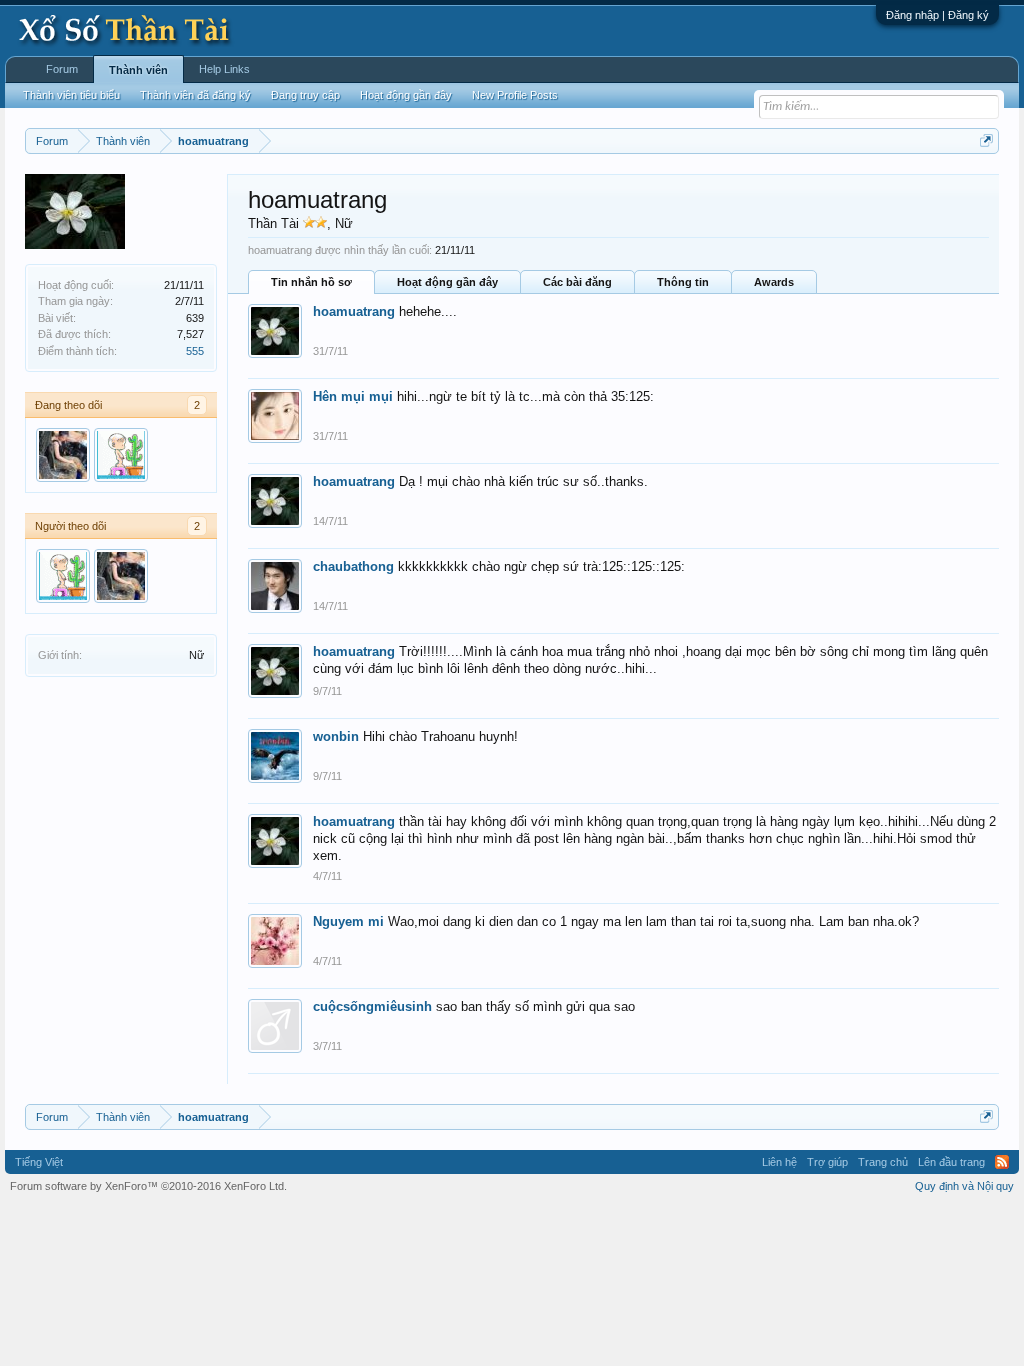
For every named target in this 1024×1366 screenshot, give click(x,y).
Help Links (224, 69)
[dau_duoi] (63, 455)
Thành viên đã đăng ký (195, 95)
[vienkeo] (121, 455)
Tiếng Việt (39, 1162)
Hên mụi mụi (353, 396)
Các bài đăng (577, 282)
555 (195, 351)
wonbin (336, 736)
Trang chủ (883, 1162)
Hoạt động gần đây (447, 282)
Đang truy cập (305, 95)
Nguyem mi (348, 921)
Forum (62, 69)
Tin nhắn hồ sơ (311, 282)
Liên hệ (779, 1162)
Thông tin (683, 282)
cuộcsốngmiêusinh (372, 1006)
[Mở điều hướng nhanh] (986, 140)
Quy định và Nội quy (964, 1186)
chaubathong (353, 566)
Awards (774, 282)
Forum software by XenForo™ (148, 1186)
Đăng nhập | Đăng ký (937, 15)
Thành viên (138, 70)
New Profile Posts (515, 95)
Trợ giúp (827, 1162)
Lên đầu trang (951, 1162)
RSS (1002, 1162)
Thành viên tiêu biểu (71, 95)
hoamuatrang (354, 311)
